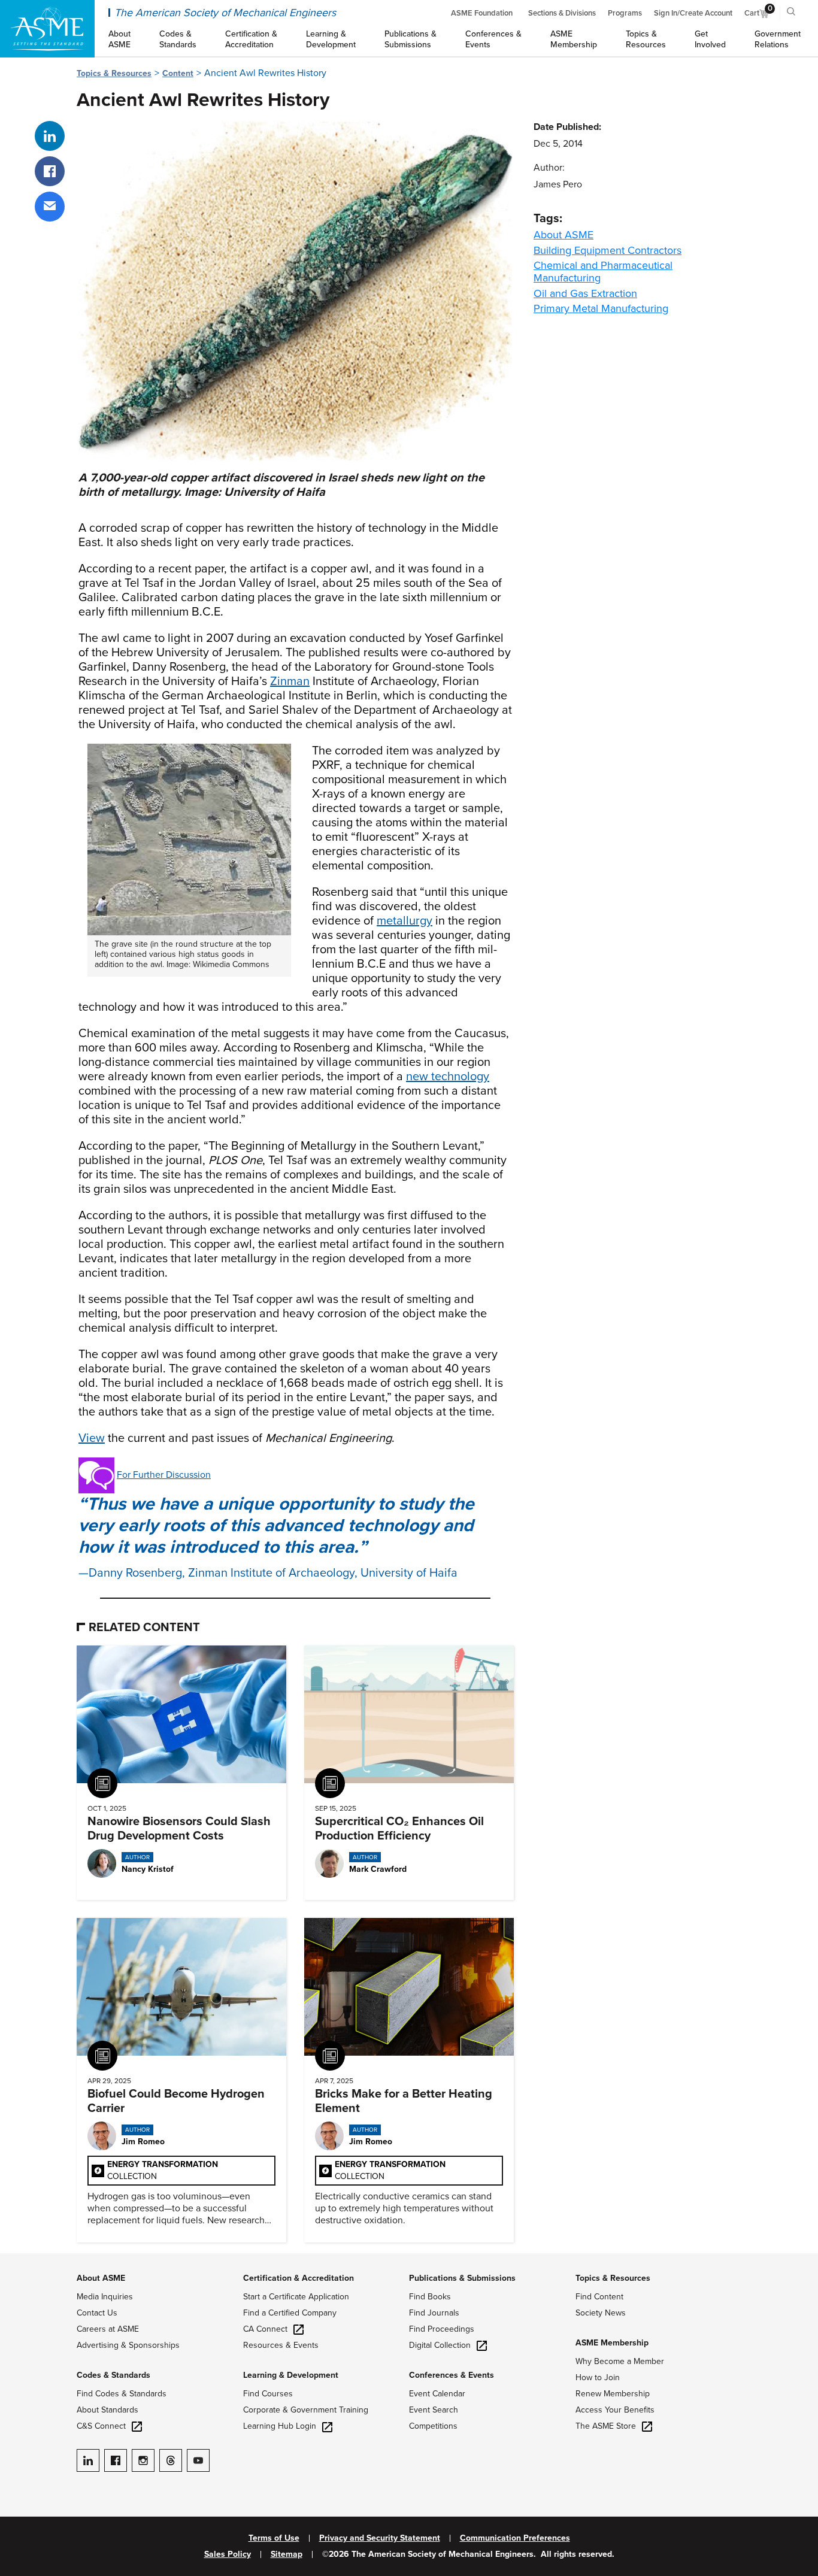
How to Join (598, 2378)
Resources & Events (281, 2345)
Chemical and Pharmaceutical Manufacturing (603, 272)
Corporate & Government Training (306, 2410)
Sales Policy (228, 2554)
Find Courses (268, 2394)
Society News (601, 2313)
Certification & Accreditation (299, 2278)
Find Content (599, 2297)
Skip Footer (24, 2259)
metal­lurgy (405, 921)
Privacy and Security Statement (380, 2538)
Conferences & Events (452, 2375)
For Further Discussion (164, 1475)
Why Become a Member (620, 2361)
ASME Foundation (482, 13)
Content (178, 73)
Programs (625, 13)
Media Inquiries (105, 2297)
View (92, 1438)
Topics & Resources (114, 73)
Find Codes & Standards (122, 2394)
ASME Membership (612, 2343)
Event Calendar (437, 2394)
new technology (448, 1077)
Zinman (290, 681)
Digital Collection (440, 2345)
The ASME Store (606, 2426)
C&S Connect (101, 2426)
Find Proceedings (442, 2329)
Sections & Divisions (562, 13)
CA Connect (265, 2329)
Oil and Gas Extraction (585, 293)
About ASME (563, 235)
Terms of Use (274, 2538)
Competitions (433, 2426)
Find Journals (434, 2313)
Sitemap (287, 2554)
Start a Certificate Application (296, 2297)
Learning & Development (291, 2375)
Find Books (430, 2297)
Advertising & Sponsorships (128, 2345)
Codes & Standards (113, 2375)
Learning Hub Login (280, 2426)
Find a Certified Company (290, 2313)
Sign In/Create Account (693, 13)
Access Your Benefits (615, 2410)
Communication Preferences (515, 2538)
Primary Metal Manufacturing (601, 308)
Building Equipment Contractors (608, 250)
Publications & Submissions (462, 2278)
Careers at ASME (108, 2329)
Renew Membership (613, 2394)
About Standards (107, 2410)
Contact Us (97, 2313)
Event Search (434, 2410)
